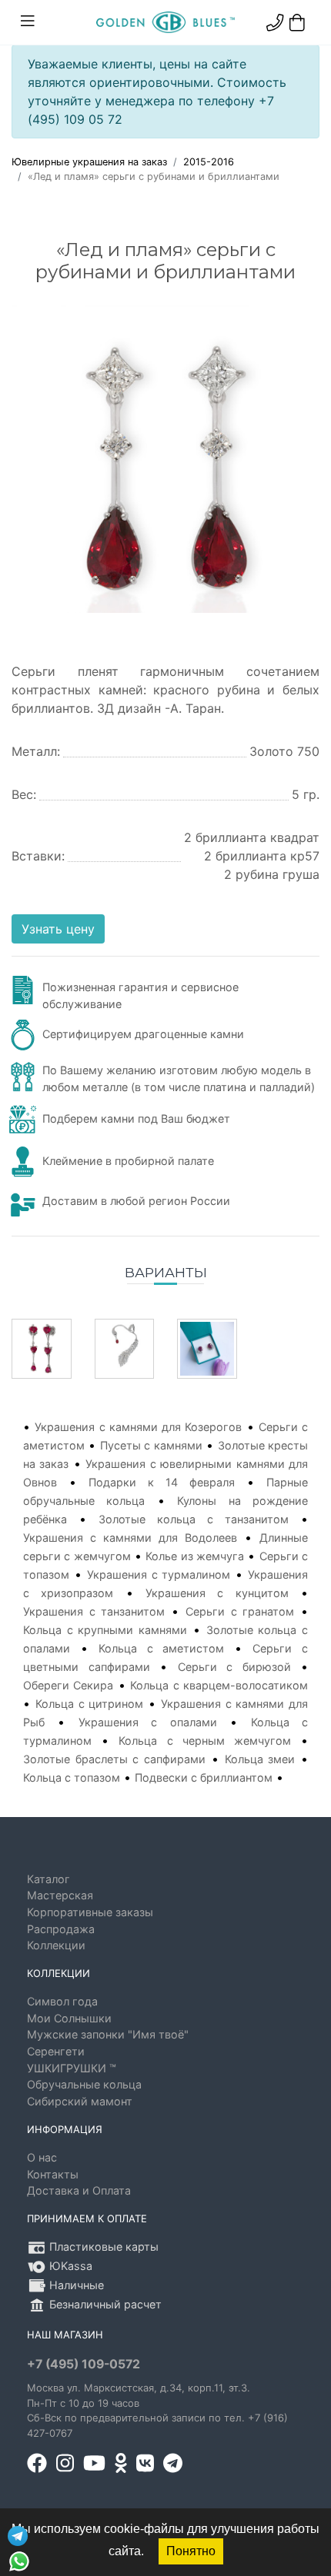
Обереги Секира (68, 1685)
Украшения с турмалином (159, 1574)
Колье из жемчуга (195, 1556)
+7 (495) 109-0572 (84, 2364)
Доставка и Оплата (79, 2190)
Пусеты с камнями (151, 1445)
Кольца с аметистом (162, 1648)
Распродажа (61, 1929)
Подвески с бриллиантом (204, 1777)
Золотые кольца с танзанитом (194, 1519)
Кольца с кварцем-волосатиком (219, 1685)
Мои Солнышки (69, 2018)
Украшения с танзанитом (94, 1611)
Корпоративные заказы (90, 1912)
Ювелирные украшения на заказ (89, 162)
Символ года (62, 2001)
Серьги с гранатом (240, 1611)
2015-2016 (209, 162)
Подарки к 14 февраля (162, 1482)
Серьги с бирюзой (234, 1667)
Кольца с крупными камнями (105, 1630)
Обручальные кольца (84, 2084)
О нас (42, 2157)
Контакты (53, 2174)
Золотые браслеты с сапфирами (114, 1759)
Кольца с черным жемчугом (205, 1741)
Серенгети (56, 2051)
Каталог (48, 1879)
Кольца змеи (260, 1759)
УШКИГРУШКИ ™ (72, 2068)
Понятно (191, 2551)
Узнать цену (58, 929)
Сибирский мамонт (80, 2101)
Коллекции (56, 1945)
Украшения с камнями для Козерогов (138, 1427)
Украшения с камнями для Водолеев (130, 1538)
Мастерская (60, 1895)
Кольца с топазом (72, 1777)
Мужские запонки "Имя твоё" (108, 2034)
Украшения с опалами (148, 1722)
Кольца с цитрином (90, 1704)
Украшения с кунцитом (217, 1593)
